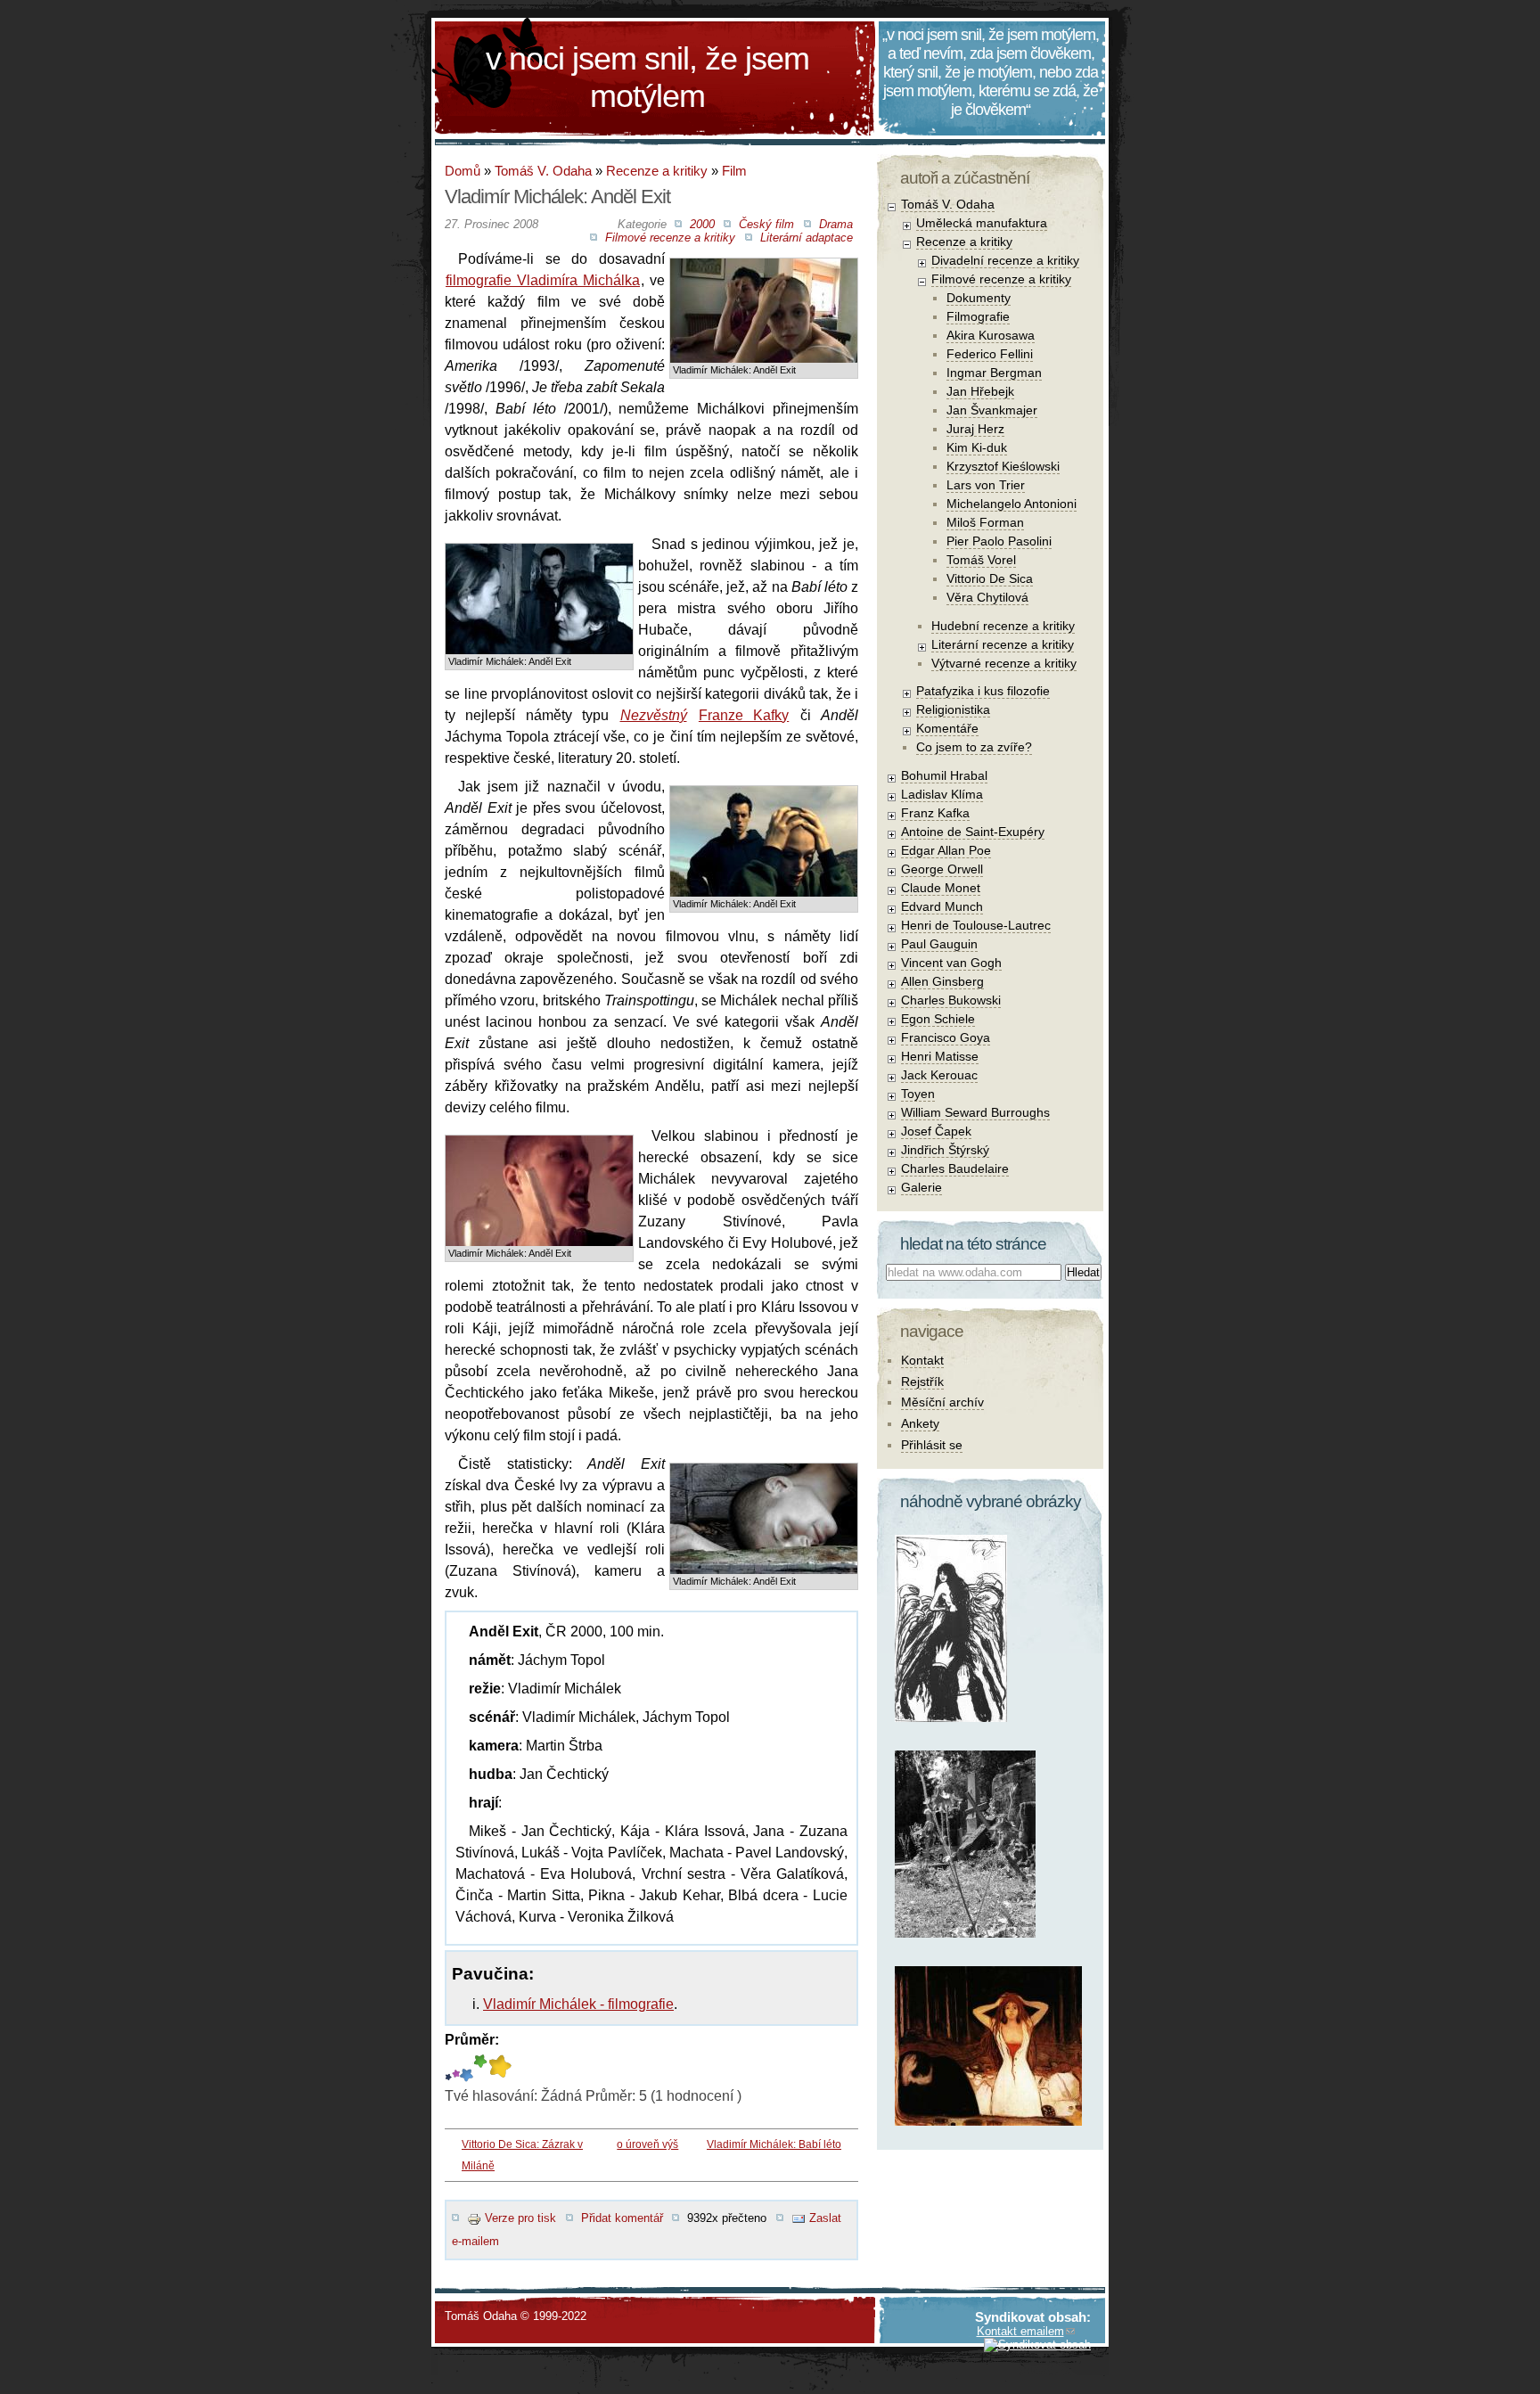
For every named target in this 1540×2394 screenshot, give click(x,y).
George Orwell (942, 869)
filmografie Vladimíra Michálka (543, 280)
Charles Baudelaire (955, 1168)
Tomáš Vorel (981, 560)
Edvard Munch (942, 906)
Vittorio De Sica (990, 578)
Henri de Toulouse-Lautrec (976, 925)
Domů (463, 171)
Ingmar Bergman (994, 373)
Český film (766, 224)
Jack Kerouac (939, 1075)
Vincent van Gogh (951, 963)
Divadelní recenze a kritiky (1005, 260)
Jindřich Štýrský (945, 1150)
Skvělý (480, 2068)
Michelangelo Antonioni (1012, 504)
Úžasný (500, 2068)
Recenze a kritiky (657, 171)
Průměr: (472, 2040)
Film (734, 171)
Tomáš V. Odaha (543, 171)
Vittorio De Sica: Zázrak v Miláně (522, 2155)
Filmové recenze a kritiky (670, 238)
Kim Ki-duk (977, 447)
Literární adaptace (807, 238)
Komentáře (947, 728)
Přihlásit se (932, 1445)
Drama (836, 224)
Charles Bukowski (951, 1000)
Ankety (920, 1423)
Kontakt (922, 1360)
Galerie (922, 1187)
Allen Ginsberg (942, 981)
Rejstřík (922, 1381)
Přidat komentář (622, 2218)
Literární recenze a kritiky (1003, 644)
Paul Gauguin (939, 944)
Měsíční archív (942, 1402)
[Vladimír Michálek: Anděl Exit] (764, 272)
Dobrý (467, 2068)
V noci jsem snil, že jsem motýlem (647, 77)
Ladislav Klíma (942, 794)
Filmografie (978, 316)
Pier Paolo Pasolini (999, 541)
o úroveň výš (647, 2144)
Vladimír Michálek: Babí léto (774, 2144)
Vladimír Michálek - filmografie (578, 2004)
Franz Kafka (935, 813)
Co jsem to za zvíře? (974, 747)
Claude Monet (941, 888)
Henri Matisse (940, 1056)
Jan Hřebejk (980, 391)
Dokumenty (979, 298)
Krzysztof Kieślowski (1003, 466)
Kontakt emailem (1020, 2331)
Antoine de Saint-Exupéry (973, 832)
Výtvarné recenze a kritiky (1004, 663)
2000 (702, 224)
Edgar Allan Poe (946, 850)
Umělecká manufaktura (982, 223)
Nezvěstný (654, 715)
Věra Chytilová (987, 597)
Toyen (918, 1094)
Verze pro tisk (520, 2218)
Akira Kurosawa (991, 335)
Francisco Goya (946, 1037)
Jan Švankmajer (992, 410)
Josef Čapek (936, 1131)
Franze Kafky (744, 715)
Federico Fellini (990, 354)
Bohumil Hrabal (944, 775)
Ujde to (456, 2068)
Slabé (448, 2068)
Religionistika (953, 709)
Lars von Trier (986, 485)
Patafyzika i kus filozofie (983, 691)
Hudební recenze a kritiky (1003, 626)
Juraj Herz (975, 429)
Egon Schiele (938, 1019)
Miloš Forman (985, 522)
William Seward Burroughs (975, 1112)
